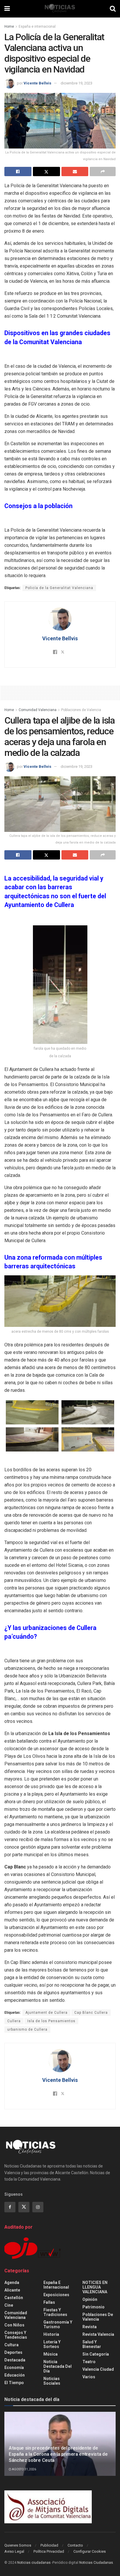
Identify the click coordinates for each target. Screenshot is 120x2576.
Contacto (75, 2545)
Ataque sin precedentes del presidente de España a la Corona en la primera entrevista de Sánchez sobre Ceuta (58, 2454)
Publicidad (49, 2545)
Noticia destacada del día (58, 2366)
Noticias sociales (52, 2381)
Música (51, 2354)
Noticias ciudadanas (34, 2563)
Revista (90, 2327)
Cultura (12, 2345)
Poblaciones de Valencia (81, 710)
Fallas (49, 2302)
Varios (89, 2377)
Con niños (14, 2325)
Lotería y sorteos (52, 2344)
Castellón (14, 2298)
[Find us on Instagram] (38, 2207)
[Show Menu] (7, 9)
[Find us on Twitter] (24, 2207)
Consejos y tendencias (16, 2335)
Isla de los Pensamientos (51, 2021)
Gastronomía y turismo (58, 2324)
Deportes (13, 2352)
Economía (14, 2368)
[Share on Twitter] (46, 172)
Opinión (90, 2299)
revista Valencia (98, 2334)
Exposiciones (56, 2295)
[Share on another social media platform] (103, 172)
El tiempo (14, 2383)
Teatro (89, 2362)
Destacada (15, 2360)
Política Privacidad (49, 2551)
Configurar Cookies (90, 2551)
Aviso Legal (14, 2551)
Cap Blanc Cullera (91, 2013)
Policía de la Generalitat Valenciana (59, 588)
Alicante (12, 2290)
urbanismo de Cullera (27, 2029)
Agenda (12, 2282)
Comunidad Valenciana (38, 710)
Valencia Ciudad (98, 2369)
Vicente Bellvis (37, 83)
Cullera (14, 2021)
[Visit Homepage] (60, 9)
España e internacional (37, 26)
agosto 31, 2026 (24, 2469)
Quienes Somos (18, 2545)
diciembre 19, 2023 (76, 83)
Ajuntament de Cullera (46, 2013)
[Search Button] (113, 9)
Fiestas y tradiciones (55, 2312)
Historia (51, 2334)
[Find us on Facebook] (10, 2207)
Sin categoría (96, 2354)
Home (9, 26)
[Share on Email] (75, 172)
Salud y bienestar (92, 2344)
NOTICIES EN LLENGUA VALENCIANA (95, 2287)
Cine (9, 2305)
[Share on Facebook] (18, 172)
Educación (15, 2375)
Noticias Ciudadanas (96, 2563)
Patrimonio (93, 2307)
